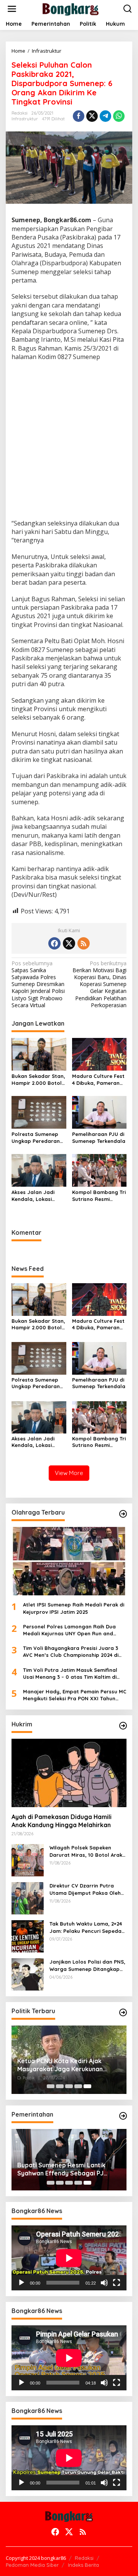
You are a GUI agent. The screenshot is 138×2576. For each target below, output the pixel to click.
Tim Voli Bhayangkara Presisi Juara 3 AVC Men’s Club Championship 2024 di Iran (71, 1652)
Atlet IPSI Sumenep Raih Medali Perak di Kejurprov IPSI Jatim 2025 (74, 1608)
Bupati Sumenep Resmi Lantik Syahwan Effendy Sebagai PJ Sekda (61, 2169)
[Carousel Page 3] (69, 2086)
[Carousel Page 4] (78, 2086)
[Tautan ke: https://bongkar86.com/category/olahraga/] (123, 1514)
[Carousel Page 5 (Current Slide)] (87, 2086)
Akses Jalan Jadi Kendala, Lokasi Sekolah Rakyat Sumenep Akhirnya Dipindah (35, 1196)
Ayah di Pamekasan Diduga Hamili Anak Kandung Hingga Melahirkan (62, 1821)
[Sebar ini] (79, 116)
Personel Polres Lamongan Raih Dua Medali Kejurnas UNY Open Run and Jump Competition (69, 1630)
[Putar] (21, 2283)
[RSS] (84, 943)
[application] (69, 2258)
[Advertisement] (69, 441)
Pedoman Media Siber (32, 2565)
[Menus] (12, 9)
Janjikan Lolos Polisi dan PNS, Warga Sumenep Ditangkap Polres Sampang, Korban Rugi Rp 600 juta (88, 1965)
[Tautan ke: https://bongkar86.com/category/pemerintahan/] (123, 2116)
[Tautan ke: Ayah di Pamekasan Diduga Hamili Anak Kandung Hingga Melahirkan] (69, 1773)
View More (69, 1473)
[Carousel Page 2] (60, 2086)
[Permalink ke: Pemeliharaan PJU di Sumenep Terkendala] (99, 1112)
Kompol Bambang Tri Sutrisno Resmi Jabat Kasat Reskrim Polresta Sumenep (99, 1196)
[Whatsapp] (119, 116)
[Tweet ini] (92, 116)
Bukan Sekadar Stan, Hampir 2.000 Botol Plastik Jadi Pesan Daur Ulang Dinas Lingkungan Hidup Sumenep (38, 1080)
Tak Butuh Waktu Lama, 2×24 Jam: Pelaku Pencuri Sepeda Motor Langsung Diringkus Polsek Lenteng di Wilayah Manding (86, 1927)
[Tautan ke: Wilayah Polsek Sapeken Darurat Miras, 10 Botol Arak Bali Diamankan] (28, 1860)
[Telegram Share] (105, 116)
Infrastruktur (25, 119)
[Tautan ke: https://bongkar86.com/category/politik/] (123, 2012)
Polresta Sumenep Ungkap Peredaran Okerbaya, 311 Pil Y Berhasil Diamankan (37, 1138)
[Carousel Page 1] (51, 2086)
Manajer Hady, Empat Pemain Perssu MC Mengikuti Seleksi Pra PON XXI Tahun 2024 (75, 1695)
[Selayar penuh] (117, 2283)
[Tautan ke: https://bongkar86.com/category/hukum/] (123, 1726)
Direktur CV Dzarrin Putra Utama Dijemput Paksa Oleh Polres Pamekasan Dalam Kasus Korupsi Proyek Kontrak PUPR (88, 1889)
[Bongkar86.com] (71, 8)
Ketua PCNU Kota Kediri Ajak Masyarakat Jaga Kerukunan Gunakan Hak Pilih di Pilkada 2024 (67, 2065)
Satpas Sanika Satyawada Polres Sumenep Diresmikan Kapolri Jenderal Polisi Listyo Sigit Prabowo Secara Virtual (38, 984)
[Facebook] (54, 943)
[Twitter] (69, 943)
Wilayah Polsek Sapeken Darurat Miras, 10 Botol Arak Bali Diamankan (86, 1851)
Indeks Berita (83, 2565)
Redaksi (84, 2558)
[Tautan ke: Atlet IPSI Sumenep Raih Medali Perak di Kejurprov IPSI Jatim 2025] (69, 1561)
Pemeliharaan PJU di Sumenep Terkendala (99, 1137)
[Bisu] (104, 2283)
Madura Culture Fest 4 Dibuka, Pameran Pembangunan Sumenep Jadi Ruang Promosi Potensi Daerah (99, 1080)
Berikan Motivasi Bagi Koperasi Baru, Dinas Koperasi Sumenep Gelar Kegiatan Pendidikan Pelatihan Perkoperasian (99, 984)
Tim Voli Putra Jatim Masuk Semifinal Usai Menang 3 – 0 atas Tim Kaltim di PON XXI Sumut (70, 1674)
